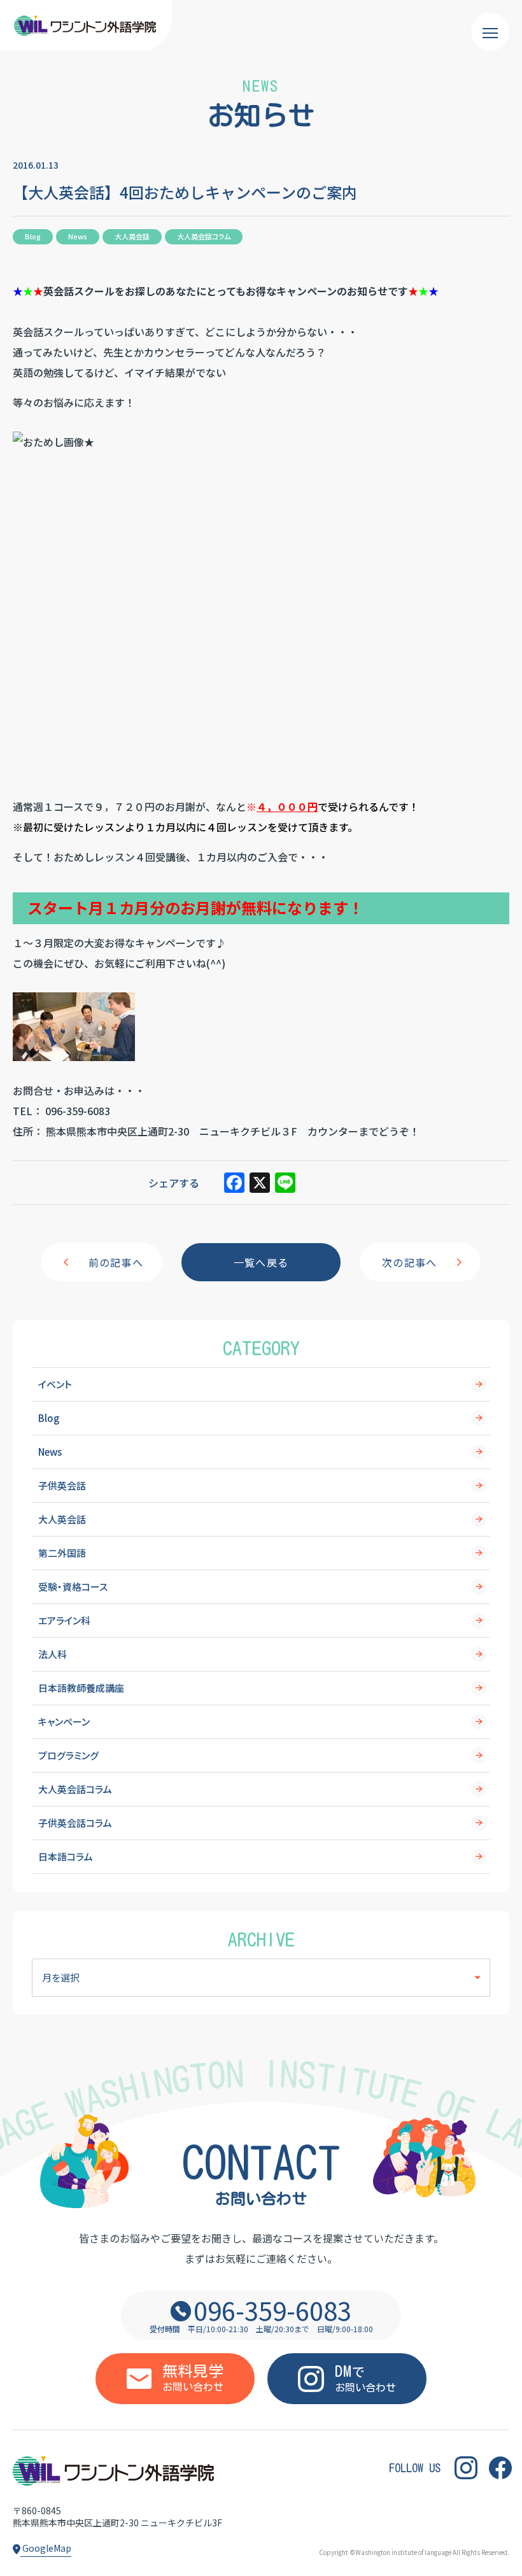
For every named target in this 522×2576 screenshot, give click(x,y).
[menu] (490, 32)
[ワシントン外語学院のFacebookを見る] (500, 2467)
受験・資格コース (73, 1587)
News (50, 1452)
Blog (49, 1418)
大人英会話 (62, 1519)
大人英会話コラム (75, 1789)
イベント (55, 1384)
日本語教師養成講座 (81, 1688)
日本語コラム (66, 1856)
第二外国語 (62, 1553)
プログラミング (68, 1755)
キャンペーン (64, 1721)
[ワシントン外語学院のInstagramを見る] (466, 2467)
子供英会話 (62, 1485)
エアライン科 (64, 1620)
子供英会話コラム (75, 1823)
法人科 (53, 1654)
